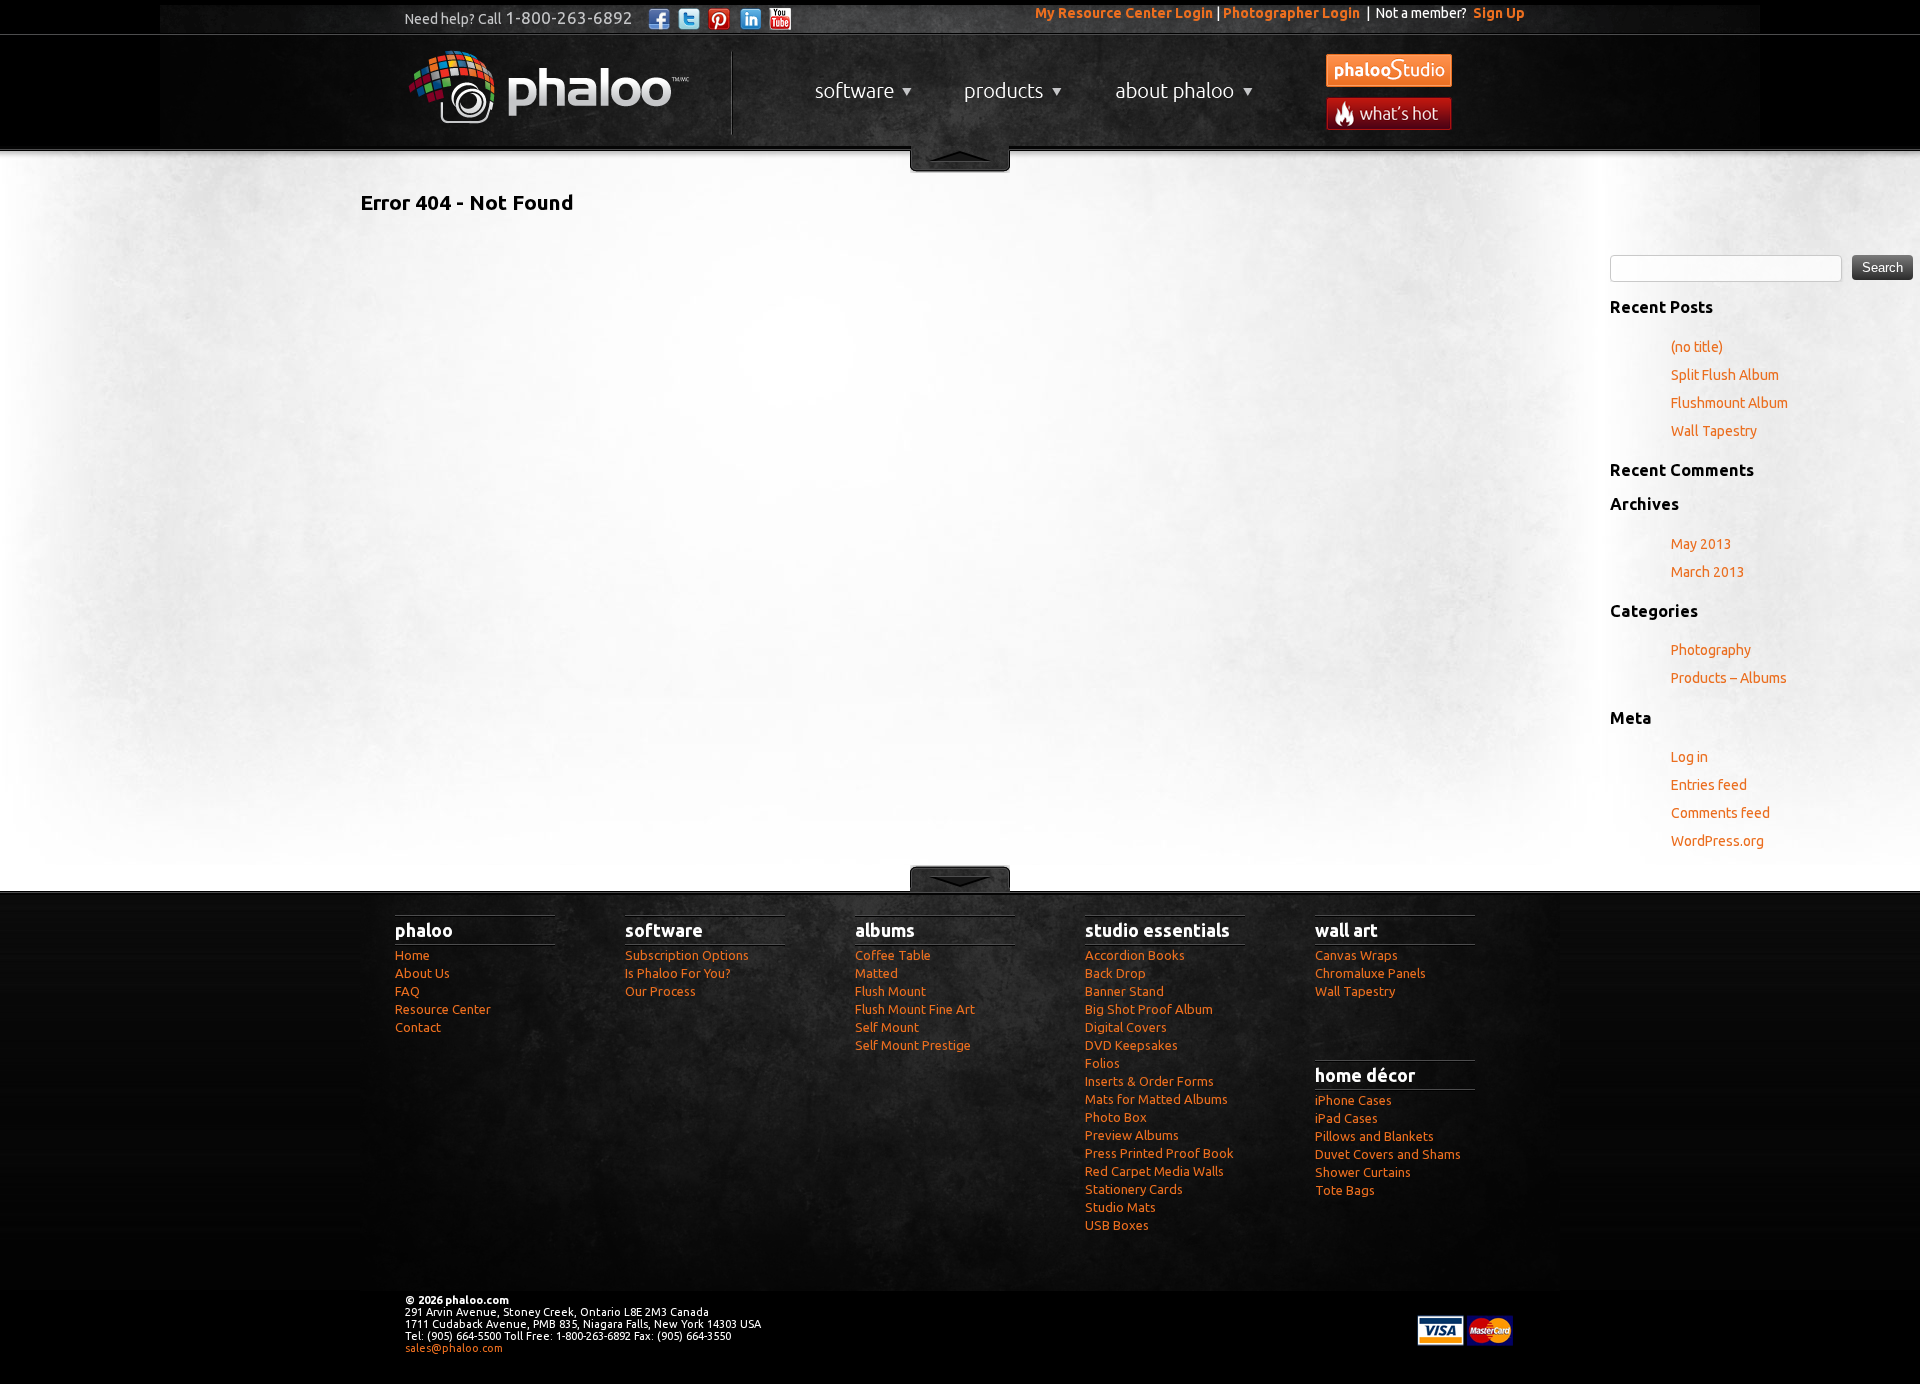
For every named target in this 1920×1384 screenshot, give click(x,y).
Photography (1711, 650)
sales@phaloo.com (454, 1348)
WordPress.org (1717, 841)
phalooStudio (1389, 70)
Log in (1689, 757)
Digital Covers (1126, 1027)
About (1180, 83)
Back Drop (1115, 973)
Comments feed (1720, 813)
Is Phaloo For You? (678, 973)
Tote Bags (1345, 1190)
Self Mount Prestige (913, 1045)
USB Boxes (1117, 1225)
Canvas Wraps (1356, 955)
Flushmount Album (1729, 403)
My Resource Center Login (1124, 13)
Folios (1102, 1063)
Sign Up (1499, 13)
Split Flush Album (1725, 375)
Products (1010, 83)
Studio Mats (1120, 1207)
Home (412, 955)
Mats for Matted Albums (1156, 1099)
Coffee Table (893, 955)
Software (861, 83)
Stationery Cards (1134, 1189)
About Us (422, 973)
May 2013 (1701, 544)
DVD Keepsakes (1131, 1045)
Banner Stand (1124, 991)
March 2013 (1708, 572)
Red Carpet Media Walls (1154, 1171)
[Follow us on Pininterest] (719, 19)
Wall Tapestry (1714, 431)
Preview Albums (1132, 1135)
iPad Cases (1346, 1118)
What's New (1389, 113)
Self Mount (887, 1027)
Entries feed (1709, 785)
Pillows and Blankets (1374, 1136)
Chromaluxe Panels (1370, 973)
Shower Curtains (1363, 1172)
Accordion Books (1135, 955)
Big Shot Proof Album (1149, 1009)
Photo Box (1116, 1117)
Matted (876, 973)
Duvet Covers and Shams (1388, 1154)
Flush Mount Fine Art (915, 1009)
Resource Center (443, 1009)
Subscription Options (687, 955)
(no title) (1697, 347)
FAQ (407, 991)
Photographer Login (1291, 13)
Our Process (660, 991)
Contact (418, 1027)
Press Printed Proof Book (1159, 1153)
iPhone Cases (1353, 1100)
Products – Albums (1729, 678)
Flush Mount (890, 991)
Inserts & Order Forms (1149, 1081)
